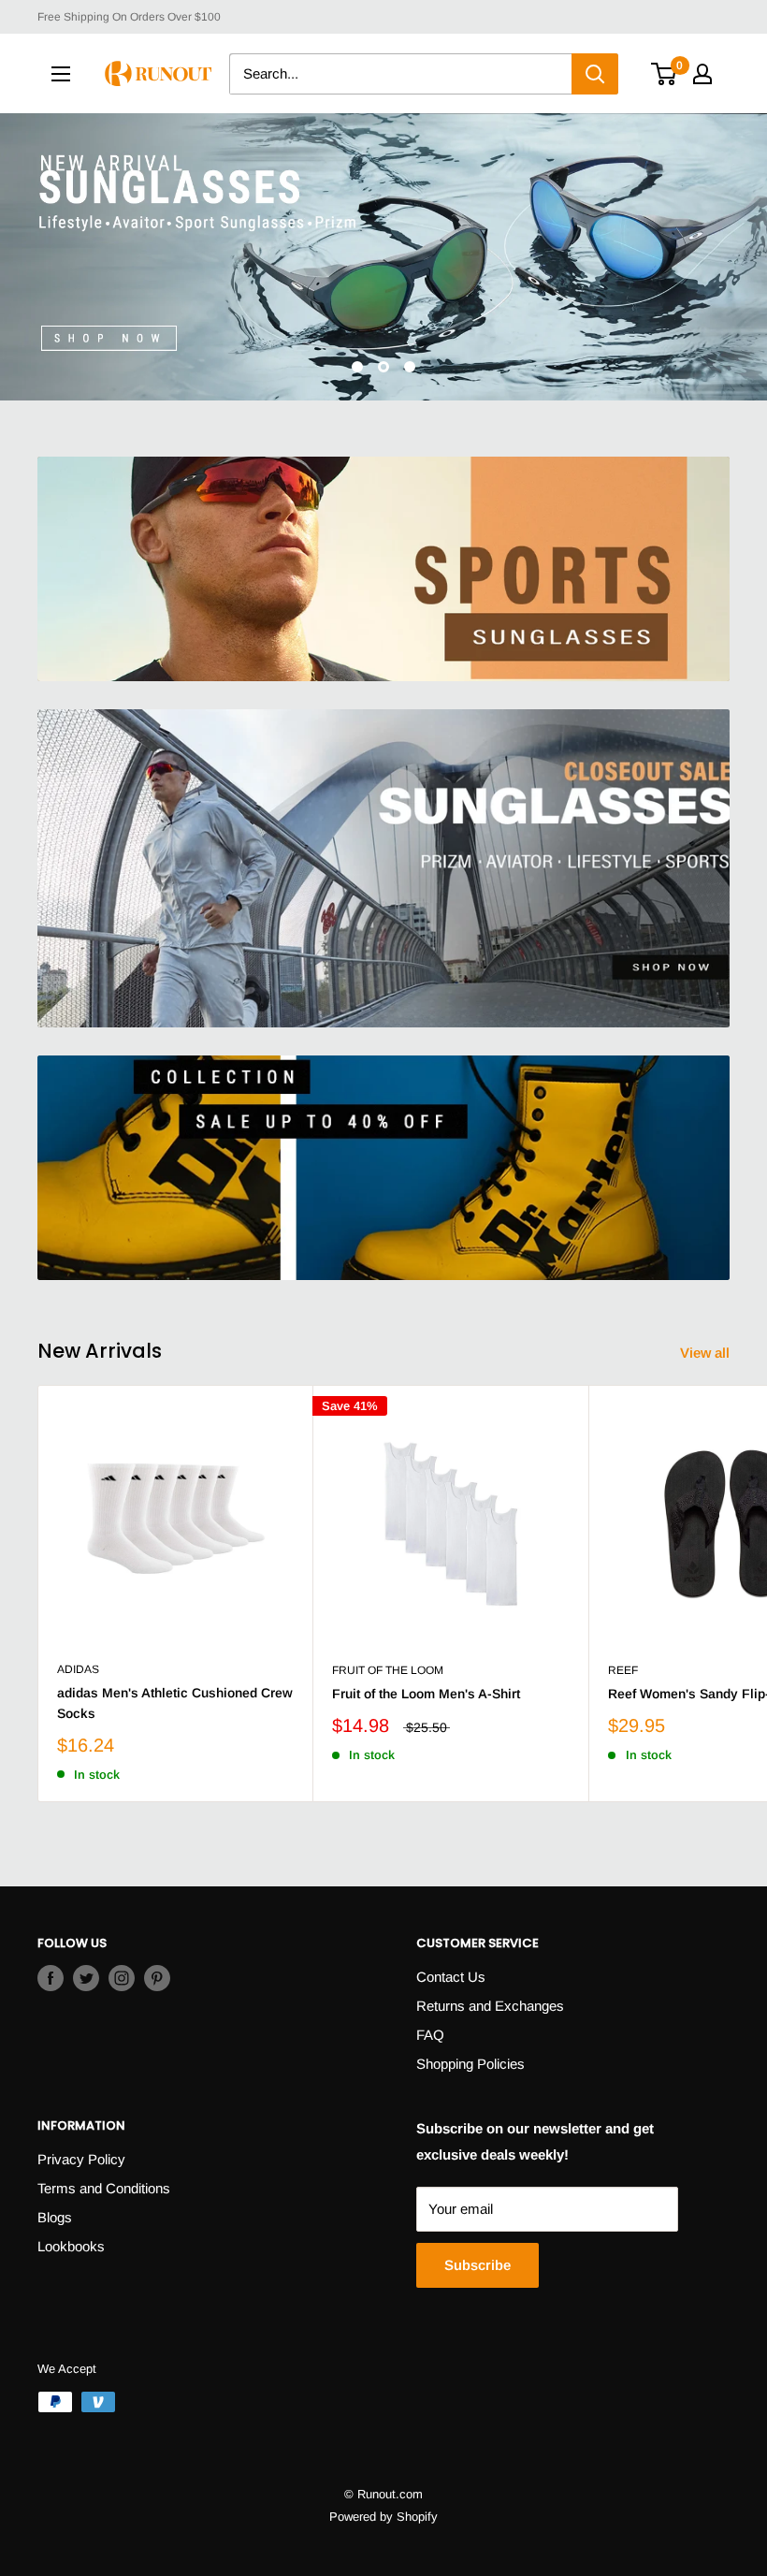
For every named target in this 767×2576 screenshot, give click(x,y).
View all (707, 1353)
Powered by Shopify (383, 2517)
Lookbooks (71, 2246)
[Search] (595, 74)
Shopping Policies (470, 2064)
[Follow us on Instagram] (122, 1978)
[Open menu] (61, 74)
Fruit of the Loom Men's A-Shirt (426, 1694)
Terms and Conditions (104, 2188)
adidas (78, 1669)
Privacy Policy (81, 2159)
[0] (665, 74)
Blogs (55, 2217)
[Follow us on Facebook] (51, 1978)
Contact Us (451, 1977)
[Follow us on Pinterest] (157, 1978)
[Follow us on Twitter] (86, 1978)
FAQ (430, 2035)
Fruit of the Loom (388, 1670)
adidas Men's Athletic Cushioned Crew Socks (175, 1703)
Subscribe (478, 2265)
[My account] (702, 74)
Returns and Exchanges (490, 2006)
